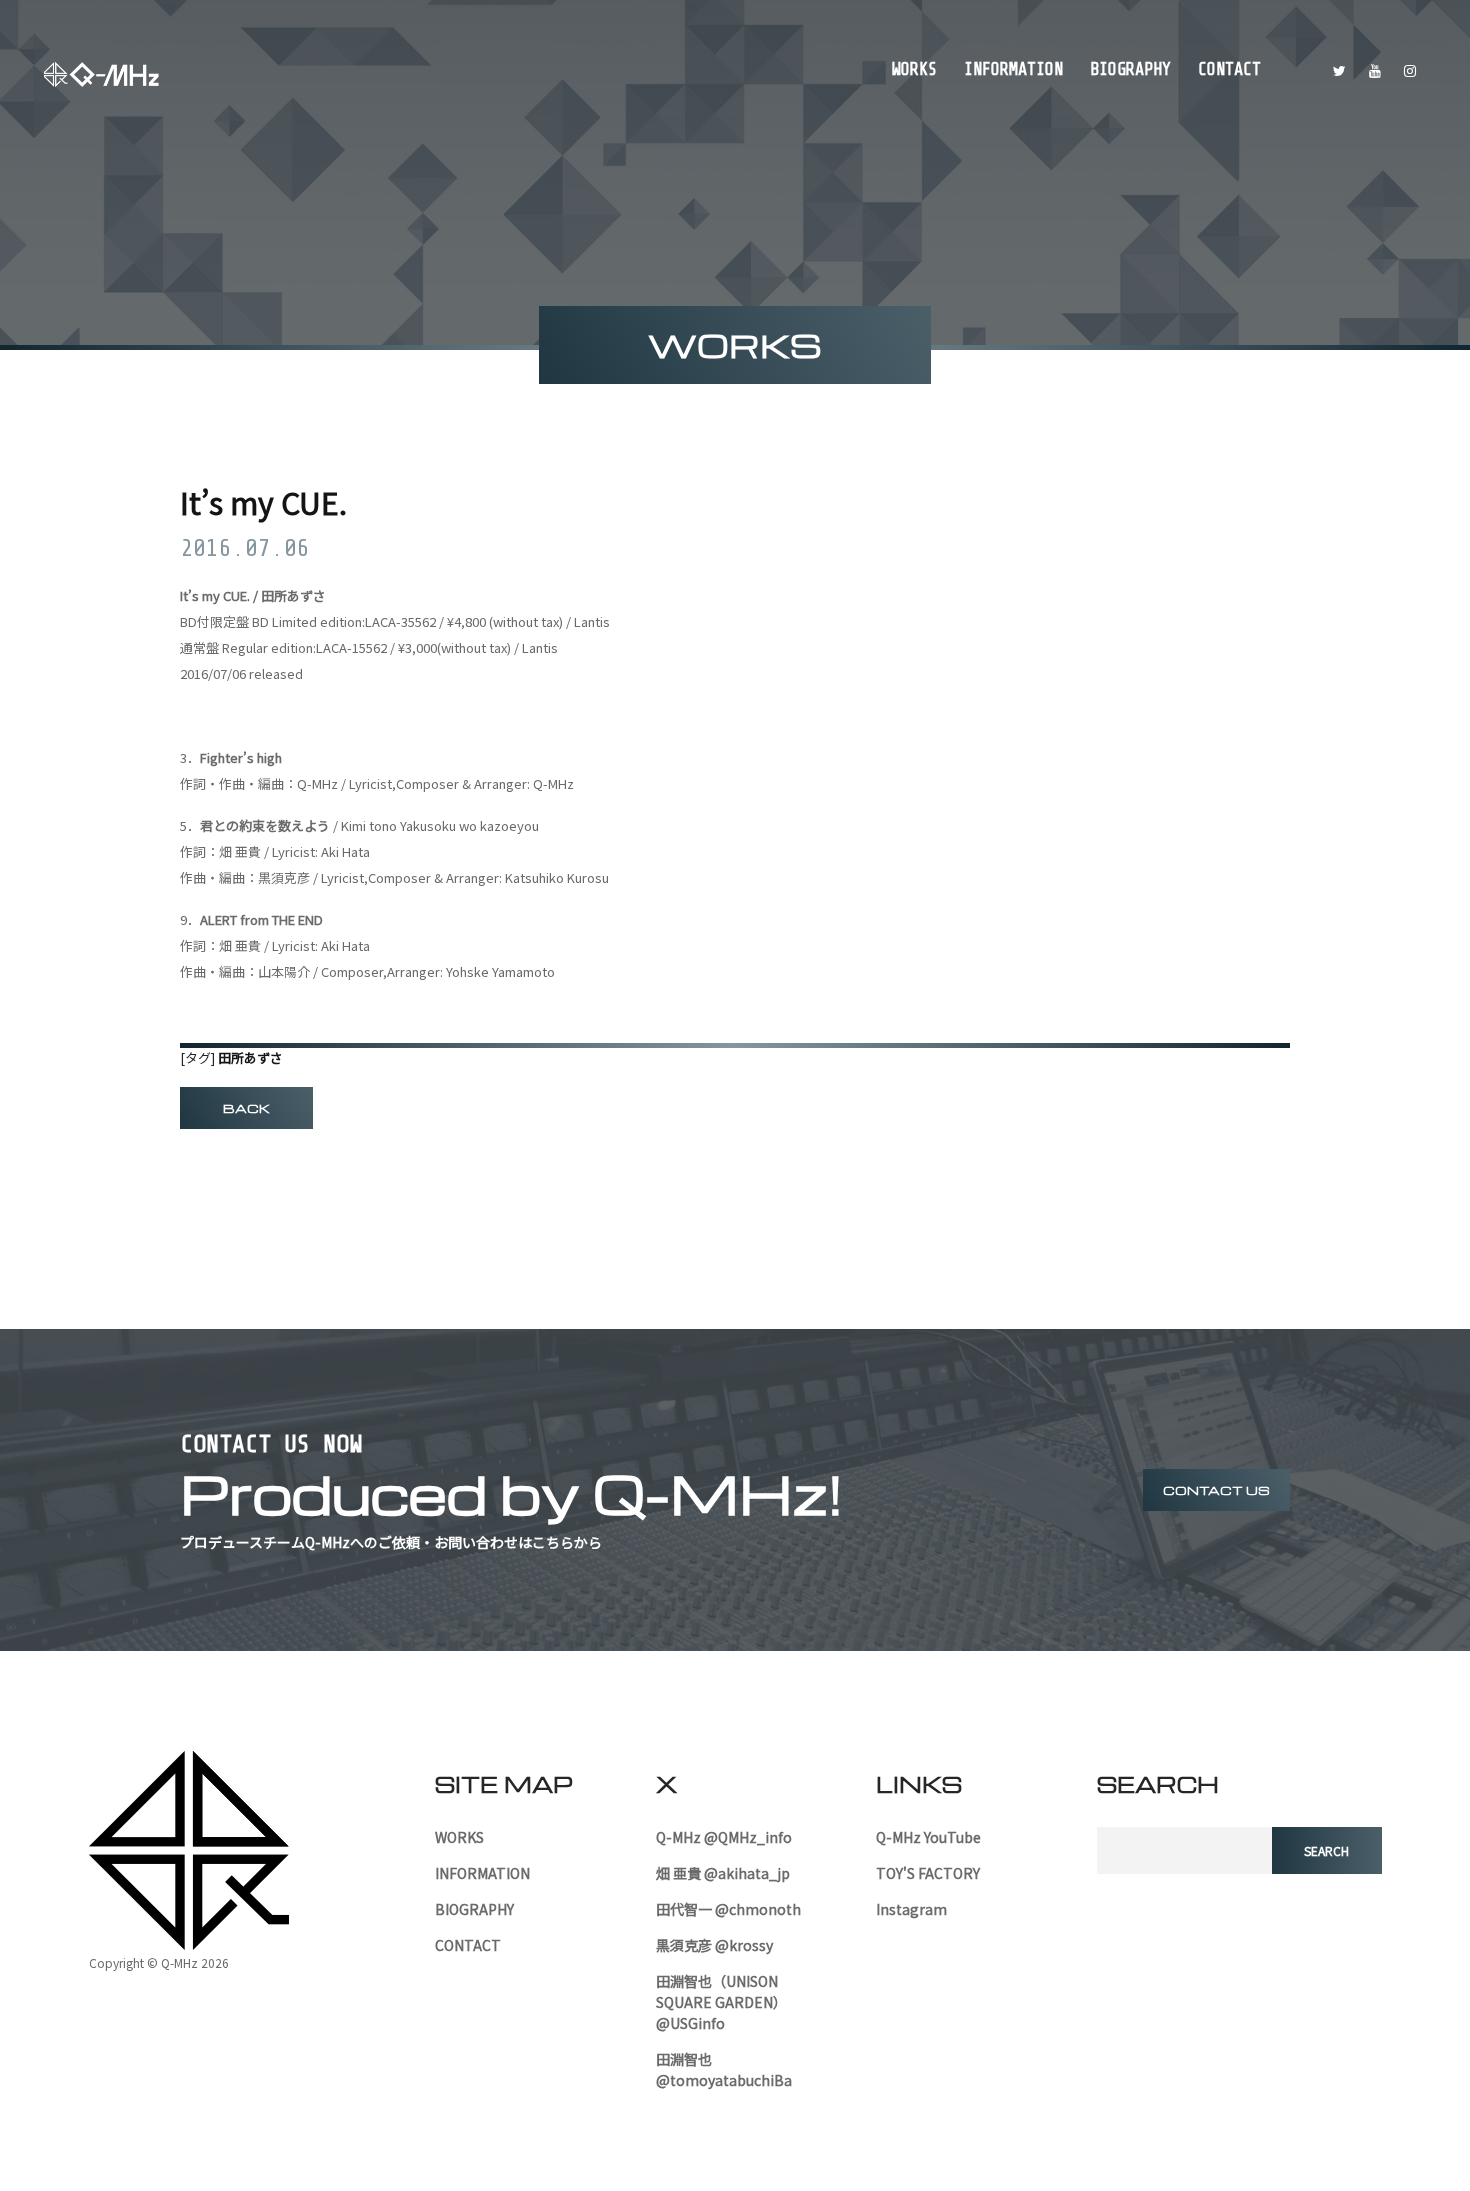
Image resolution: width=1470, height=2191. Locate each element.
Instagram (911, 1909)
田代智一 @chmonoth (728, 1909)
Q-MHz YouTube (928, 1837)
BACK (246, 1108)
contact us (1216, 1490)
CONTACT (1229, 69)
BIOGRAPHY (1130, 69)
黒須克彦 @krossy (714, 1945)
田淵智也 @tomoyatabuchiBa (724, 2069)
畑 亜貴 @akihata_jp (723, 1873)
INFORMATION (1013, 69)
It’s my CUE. (263, 502)
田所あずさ (250, 1057)
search (1326, 1850)
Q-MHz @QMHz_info (724, 1837)
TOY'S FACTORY (928, 1873)
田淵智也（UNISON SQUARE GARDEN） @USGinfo (721, 2002)
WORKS (914, 69)
